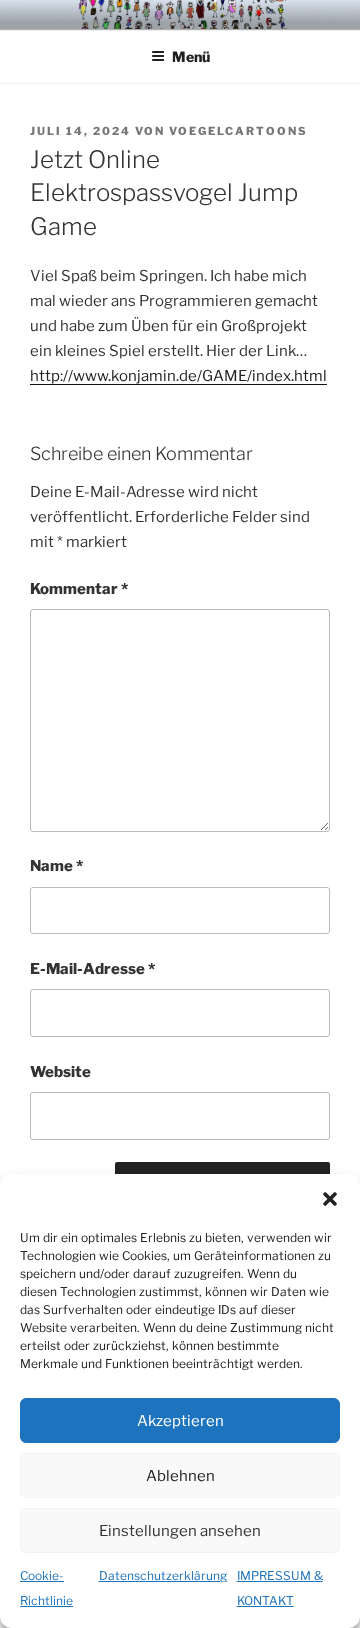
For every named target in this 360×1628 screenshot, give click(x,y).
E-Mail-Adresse (92, 969)
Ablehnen (180, 1476)
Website (60, 1072)
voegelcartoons (238, 131)
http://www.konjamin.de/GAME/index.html (178, 376)
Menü (191, 56)
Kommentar (79, 589)
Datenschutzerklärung (163, 1575)
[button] (330, 1199)
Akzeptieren (180, 1421)
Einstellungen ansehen (180, 1531)
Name (56, 866)
